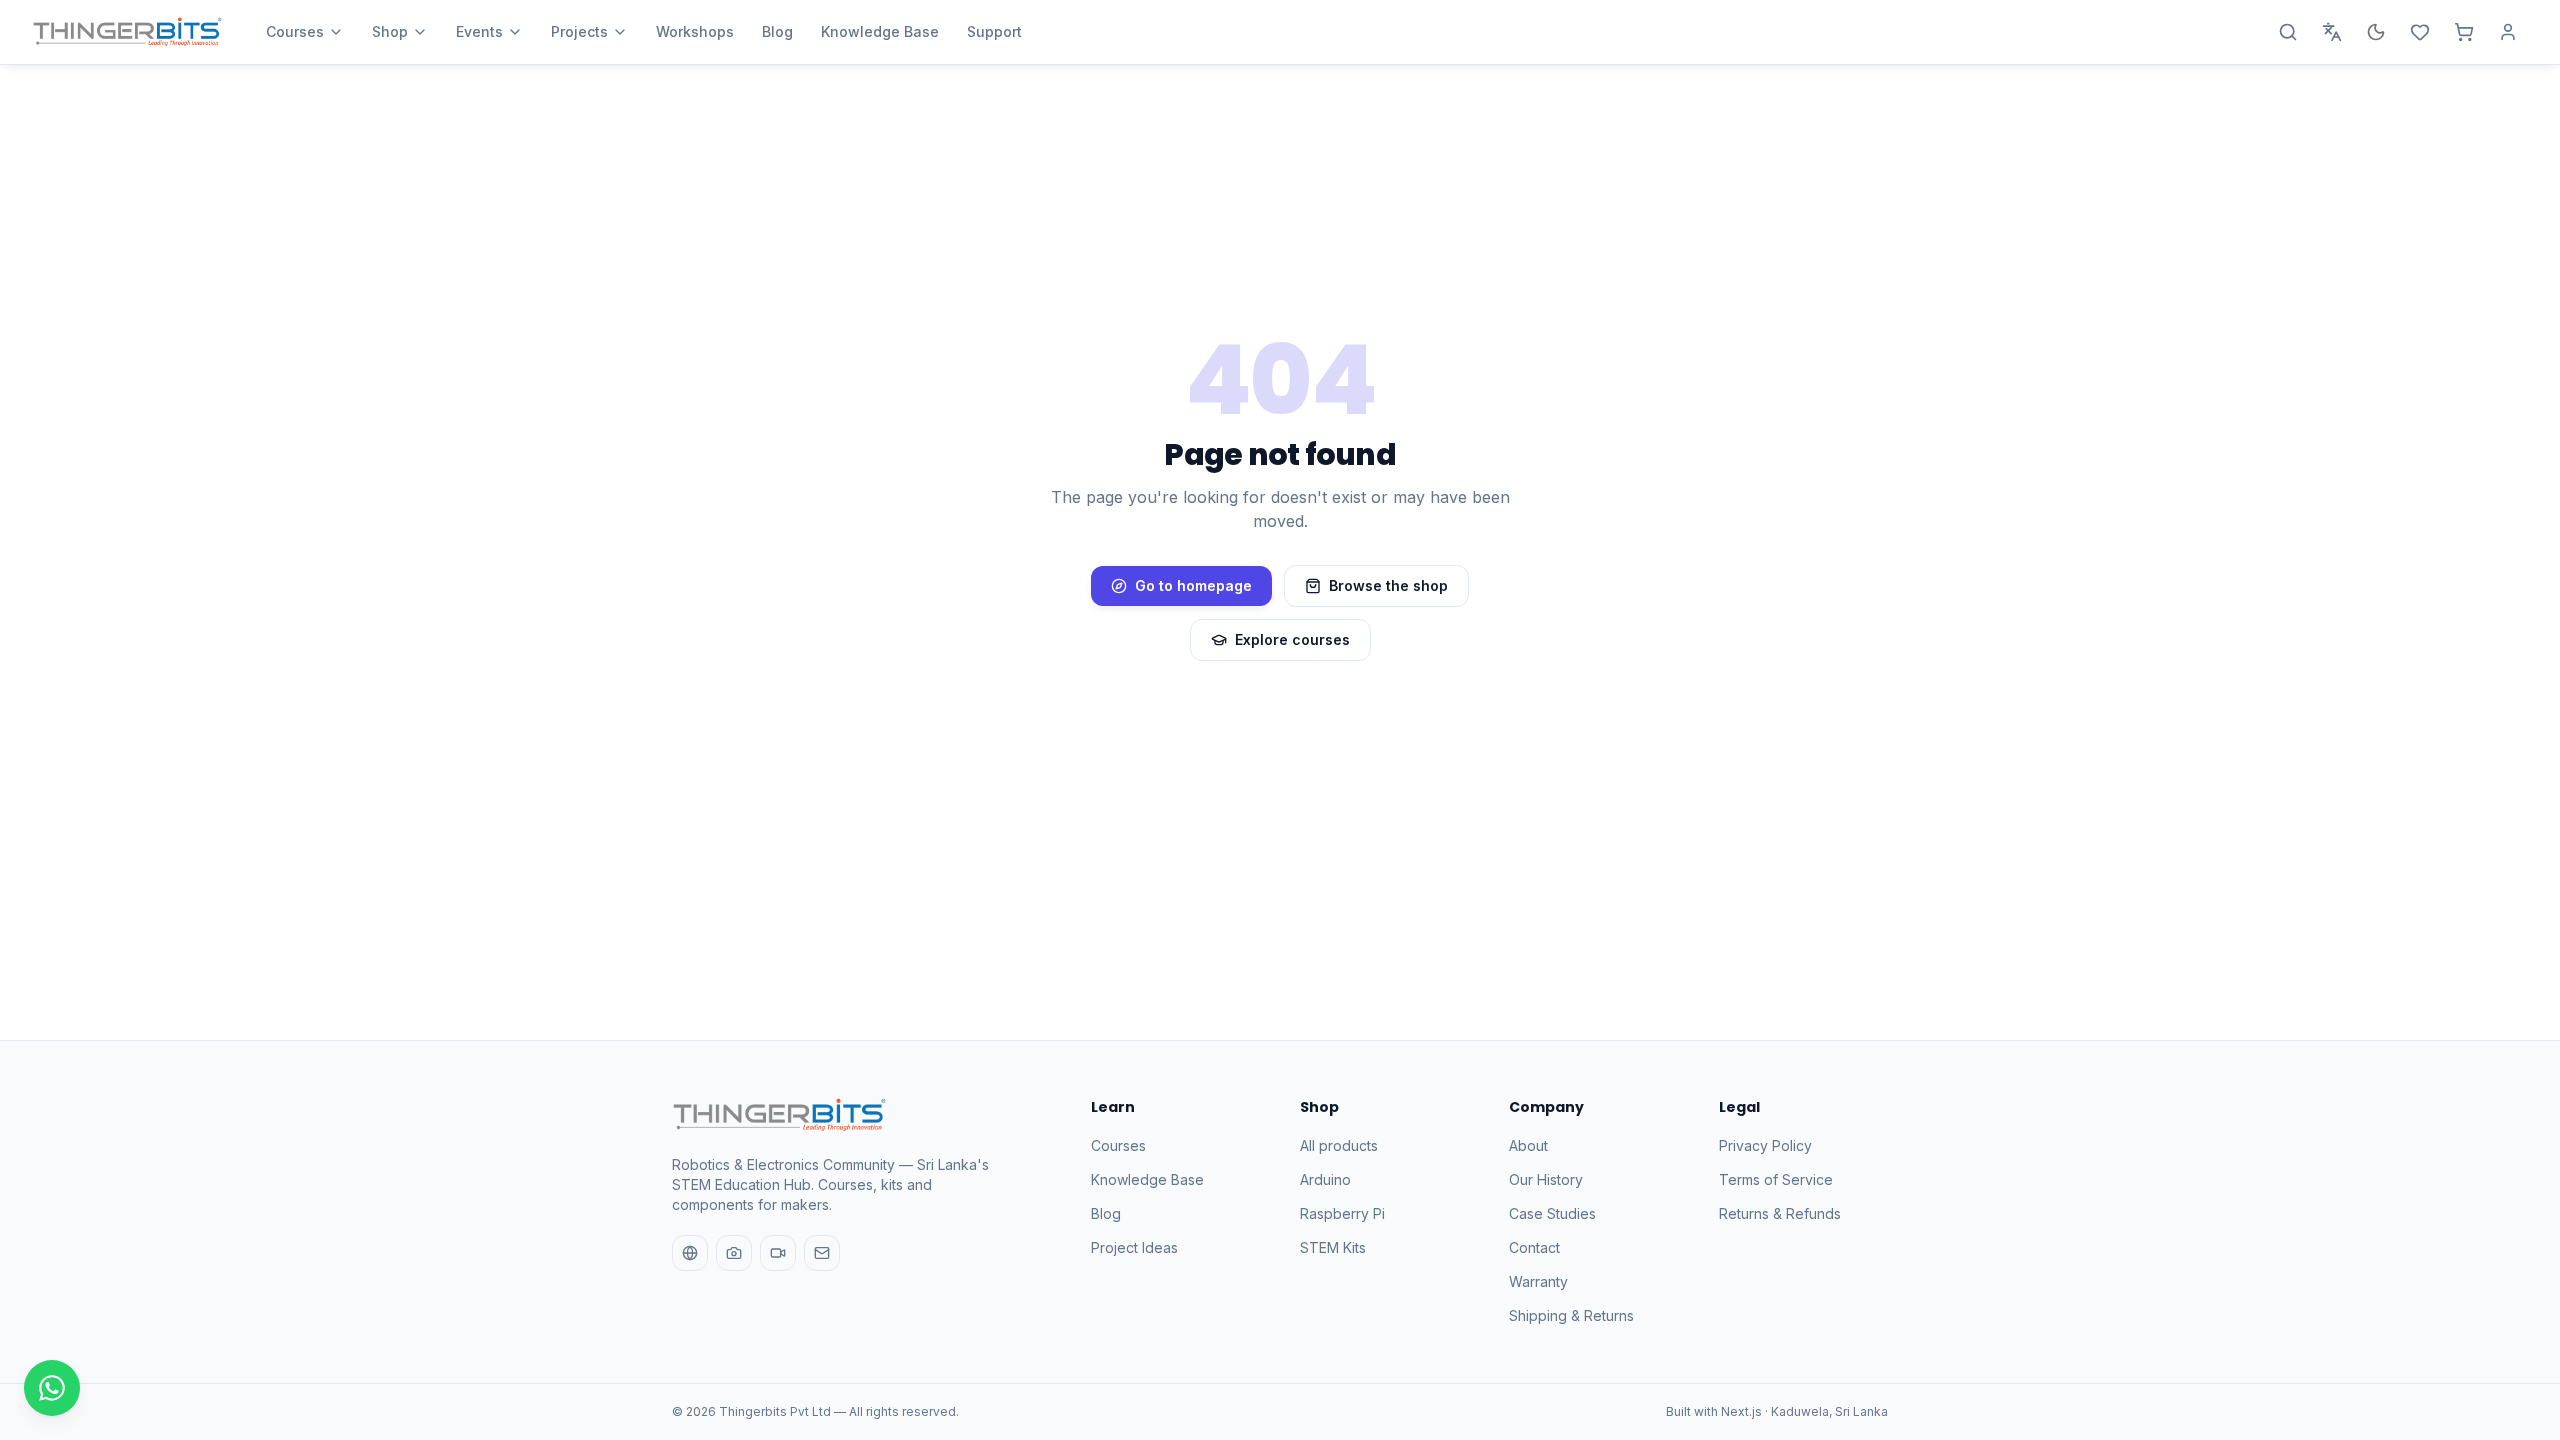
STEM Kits (1333, 1247)
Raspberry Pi (1342, 1213)
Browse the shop (1388, 585)
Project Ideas (1134, 1247)
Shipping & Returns (1571, 1315)
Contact (1534, 1247)
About (1528, 1145)
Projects (579, 31)
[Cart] (2464, 32)
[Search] (2288, 32)
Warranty (1538, 1281)
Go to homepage (1193, 585)
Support (994, 31)
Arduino (1325, 1179)
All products (1339, 1145)
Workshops (695, 31)
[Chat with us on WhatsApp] (52, 1388)
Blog (777, 31)
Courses (295, 31)
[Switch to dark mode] (2376, 32)
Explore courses (1292, 639)
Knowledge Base (880, 31)
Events (479, 31)
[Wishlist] (2420, 32)
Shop (390, 31)
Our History (1546, 1179)
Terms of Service (1776, 1179)
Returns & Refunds (1780, 1213)
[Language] (2332, 32)
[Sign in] (2508, 32)
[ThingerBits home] (127, 32)
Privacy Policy (1765, 1145)
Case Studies (1552, 1213)
